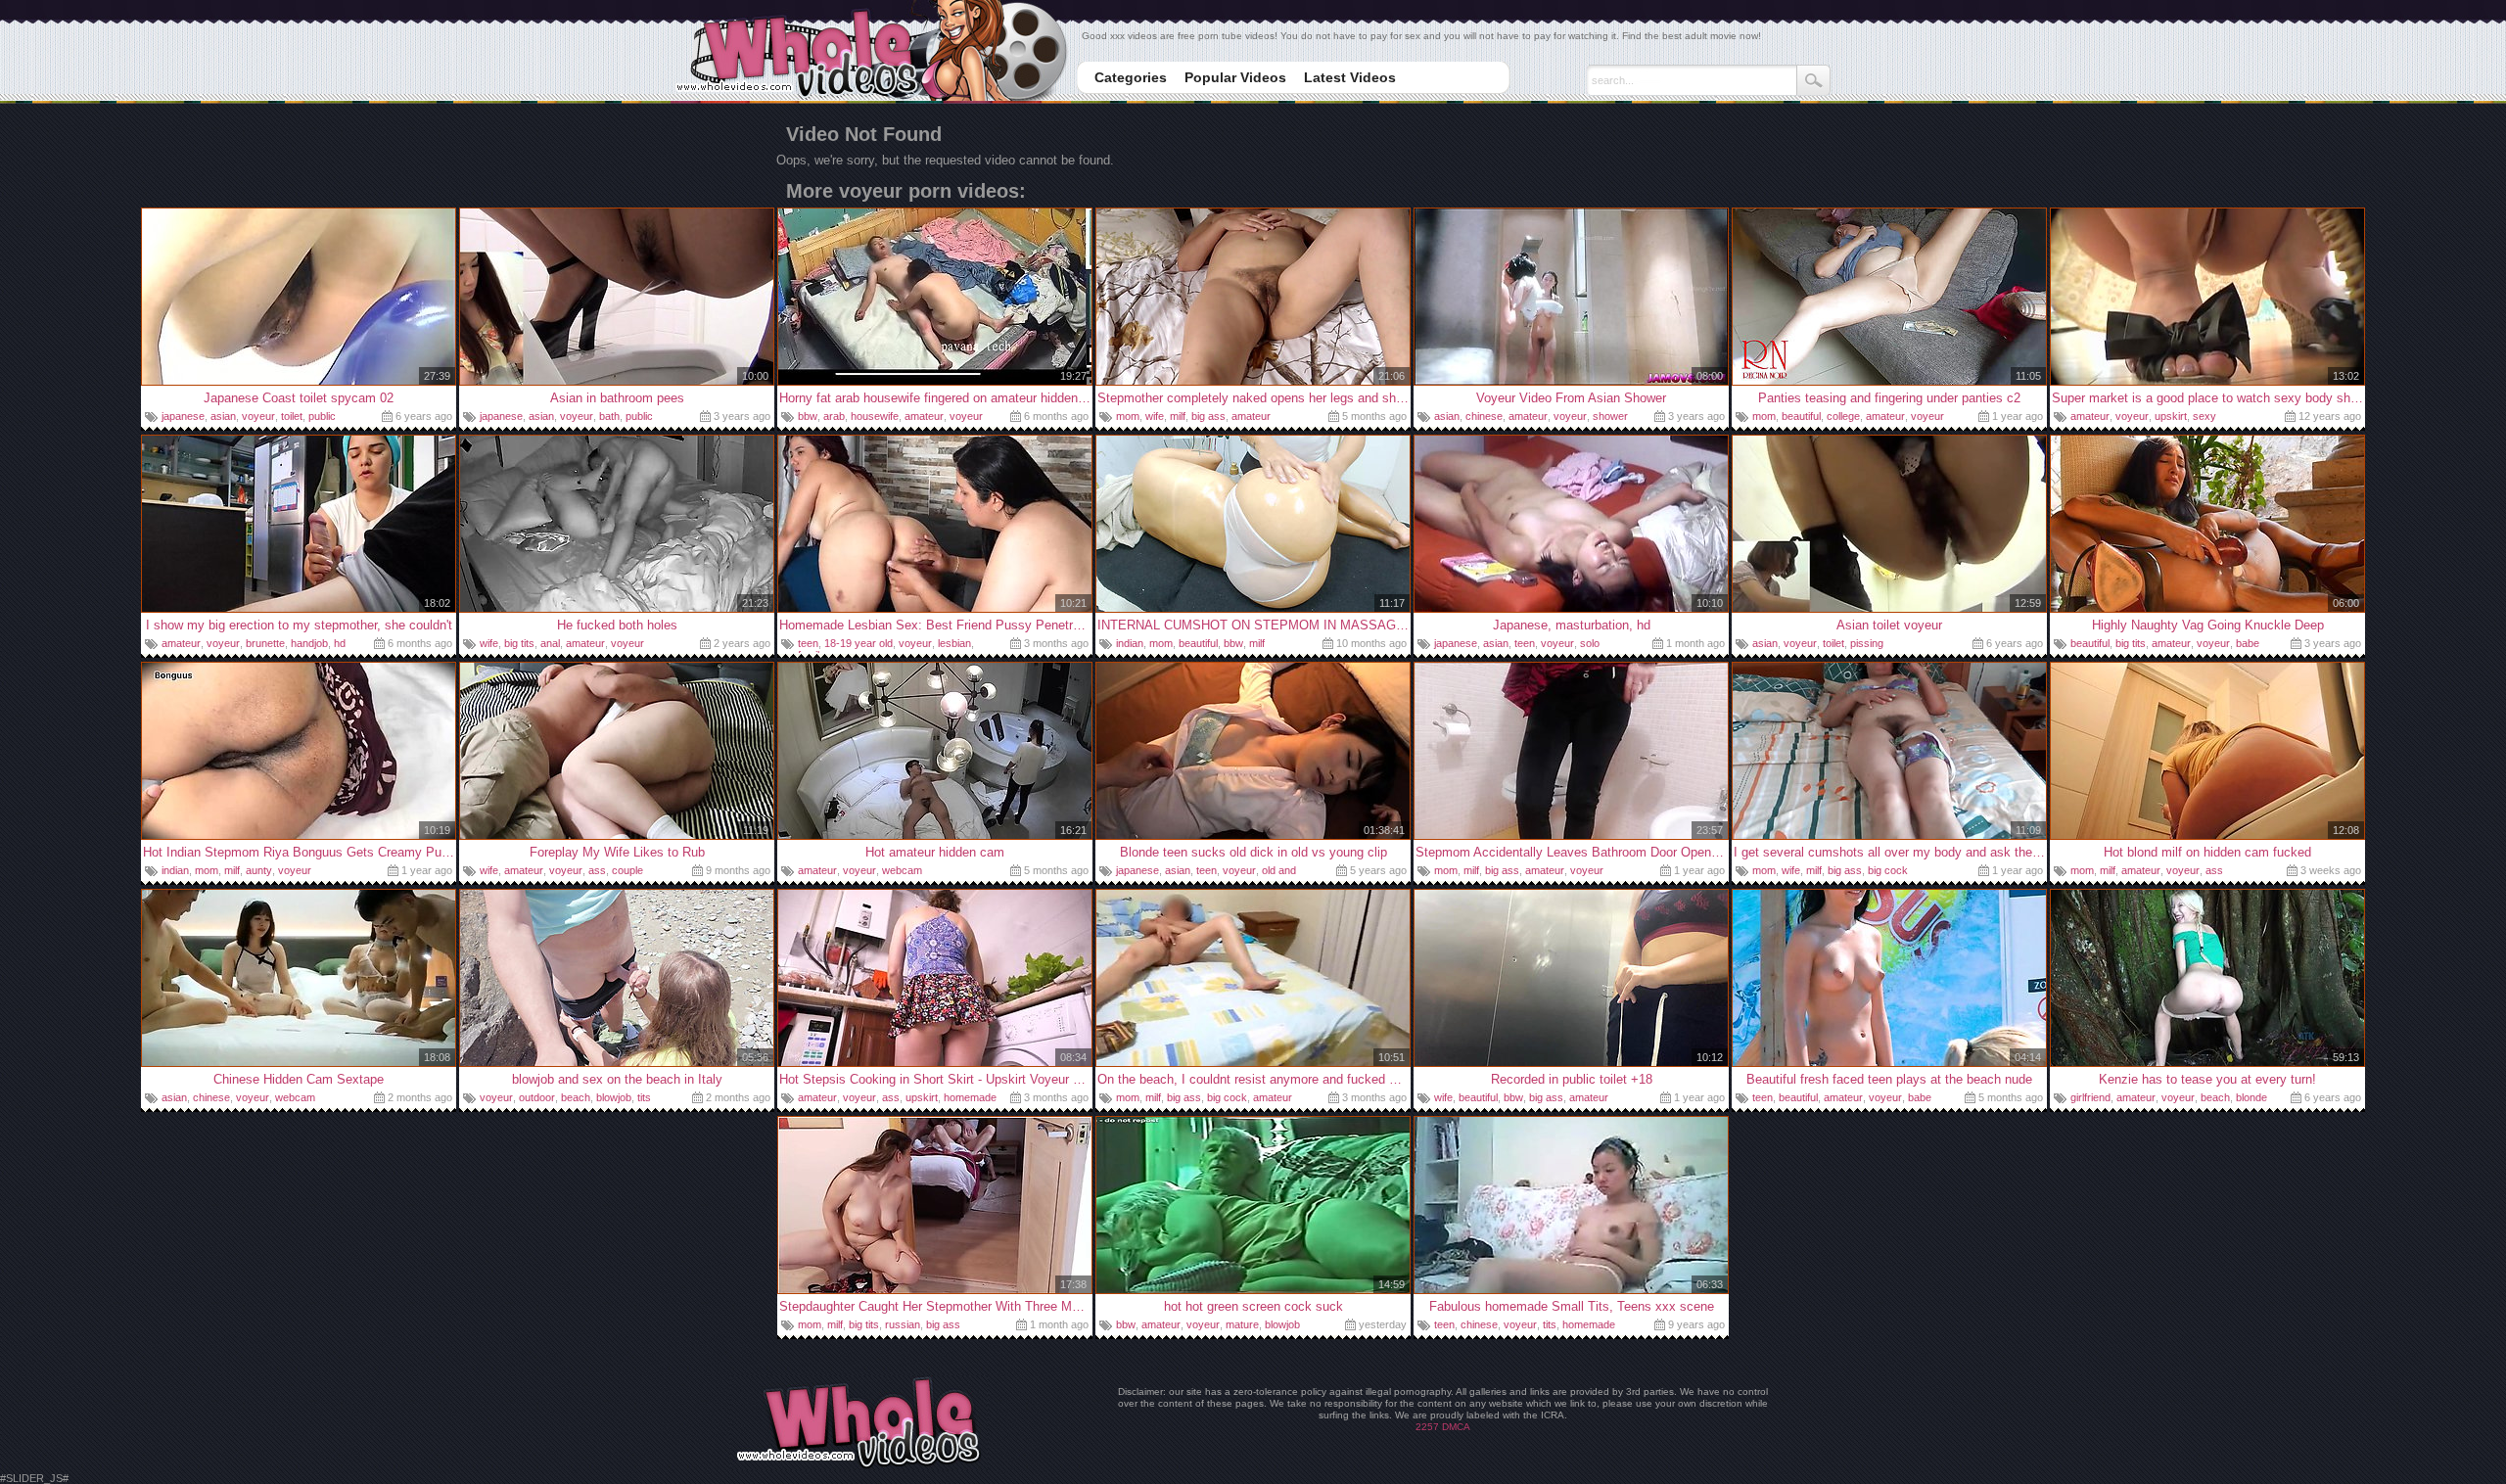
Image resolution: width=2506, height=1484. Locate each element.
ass (597, 870)
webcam (902, 870)
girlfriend (2090, 1097)
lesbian (954, 643)
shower (1610, 416)
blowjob (614, 1097)
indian (1130, 643)
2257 (1427, 1427)
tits (644, 1097)
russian (903, 1324)
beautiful (1801, 416)
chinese (1484, 416)
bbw (808, 416)
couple (627, 870)
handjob (309, 643)
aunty (259, 870)
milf (1178, 416)
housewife (875, 416)
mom (1128, 416)
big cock (1888, 870)
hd (340, 643)
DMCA (1456, 1427)
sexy (2204, 416)
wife (1155, 416)
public (322, 416)
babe (2248, 643)
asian (223, 416)
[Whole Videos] (871, 53)
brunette (265, 643)
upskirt (2171, 416)
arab (834, 416)
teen (808, 643)
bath (609, 416)
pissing (1867, 643)
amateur (924, 416)
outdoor (537, 1097)
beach (576, 1097)
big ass (1208, 416)
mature (1242, 1324)
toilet (292, 416)
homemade (970, 1097)
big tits (519, 643)
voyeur (258, 416)
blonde (2251, 1097)
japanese (183, 416)
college (1843, 416)
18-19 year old (859, 643)
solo (1590, 643)
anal (550, 643)
